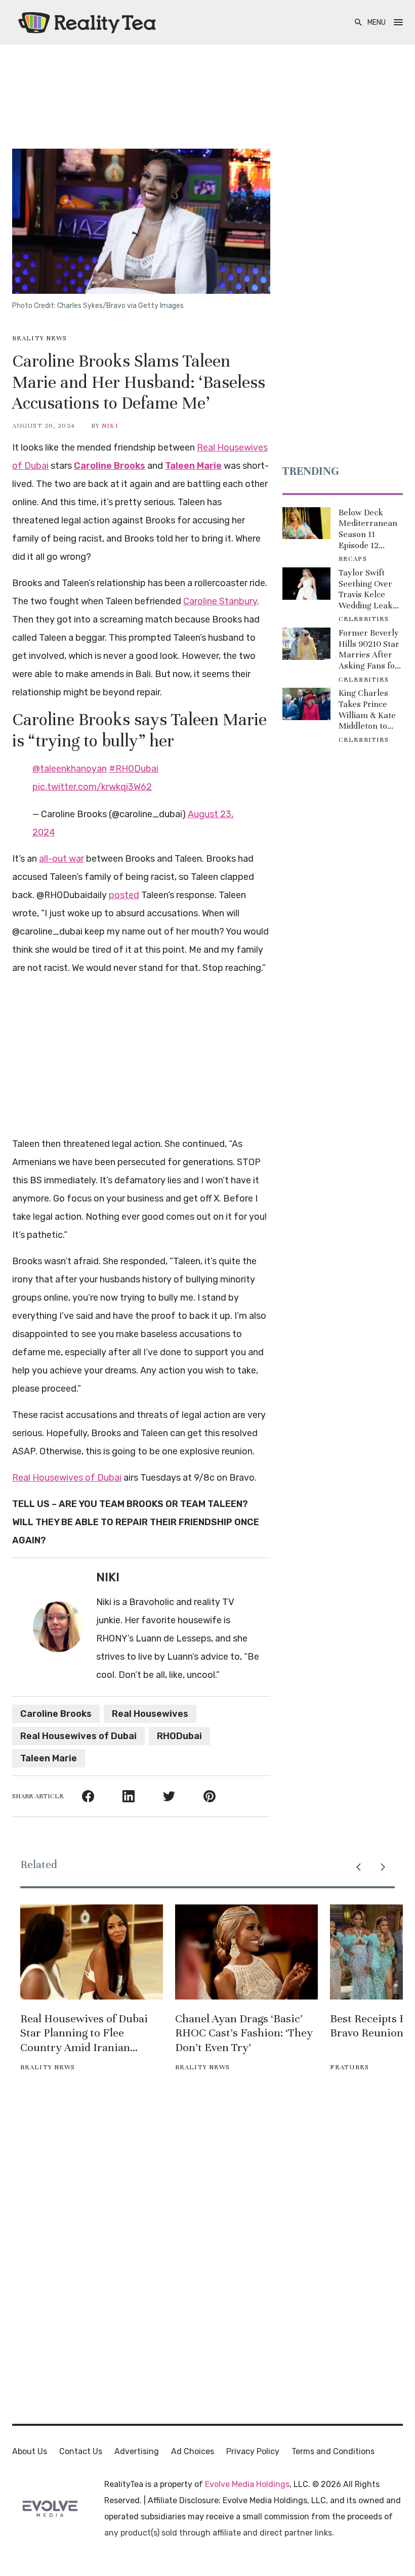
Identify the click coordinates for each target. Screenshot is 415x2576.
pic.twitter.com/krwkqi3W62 (92, 787)
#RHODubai (134, 769)
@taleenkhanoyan (70, 769)
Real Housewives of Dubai (67, 1478)
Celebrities (364, 619)
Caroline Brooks (110, 466)
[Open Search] (358, 23)
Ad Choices (193, 2451)
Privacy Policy (253, 2451)
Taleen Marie (193, 466)
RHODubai (179, 1736)
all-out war (61, 859)
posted (124, 895)
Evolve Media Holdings (247, 2484)
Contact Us (81, 2451)
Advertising (137, 2451)
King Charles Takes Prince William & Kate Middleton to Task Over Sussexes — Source (367, 709)
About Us (30, 2451)
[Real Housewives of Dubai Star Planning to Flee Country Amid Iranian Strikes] (92, 1952)
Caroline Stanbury (220, 601)
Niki (110, 426)
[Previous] (358, 1867)
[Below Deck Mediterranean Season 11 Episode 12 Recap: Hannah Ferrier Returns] (306, 523)
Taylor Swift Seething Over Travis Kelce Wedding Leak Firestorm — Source (366, 589)
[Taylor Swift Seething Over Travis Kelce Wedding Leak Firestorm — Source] (306, 584)
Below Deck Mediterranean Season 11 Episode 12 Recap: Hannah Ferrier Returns (369, 529)
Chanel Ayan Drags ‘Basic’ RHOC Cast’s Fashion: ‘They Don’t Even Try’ (244, 2033)
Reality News (39, 338)
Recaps (353, 559)
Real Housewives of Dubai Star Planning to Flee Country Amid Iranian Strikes (84, 2033)
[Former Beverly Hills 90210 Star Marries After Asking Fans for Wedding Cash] (306, 644)
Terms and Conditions (333, 2451)
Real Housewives (150, 1714)
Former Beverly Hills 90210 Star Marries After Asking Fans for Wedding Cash (369, 649)
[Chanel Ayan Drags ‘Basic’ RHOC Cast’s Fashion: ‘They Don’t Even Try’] (246, 1952)
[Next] (383, 1867)
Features (349, 2067)
